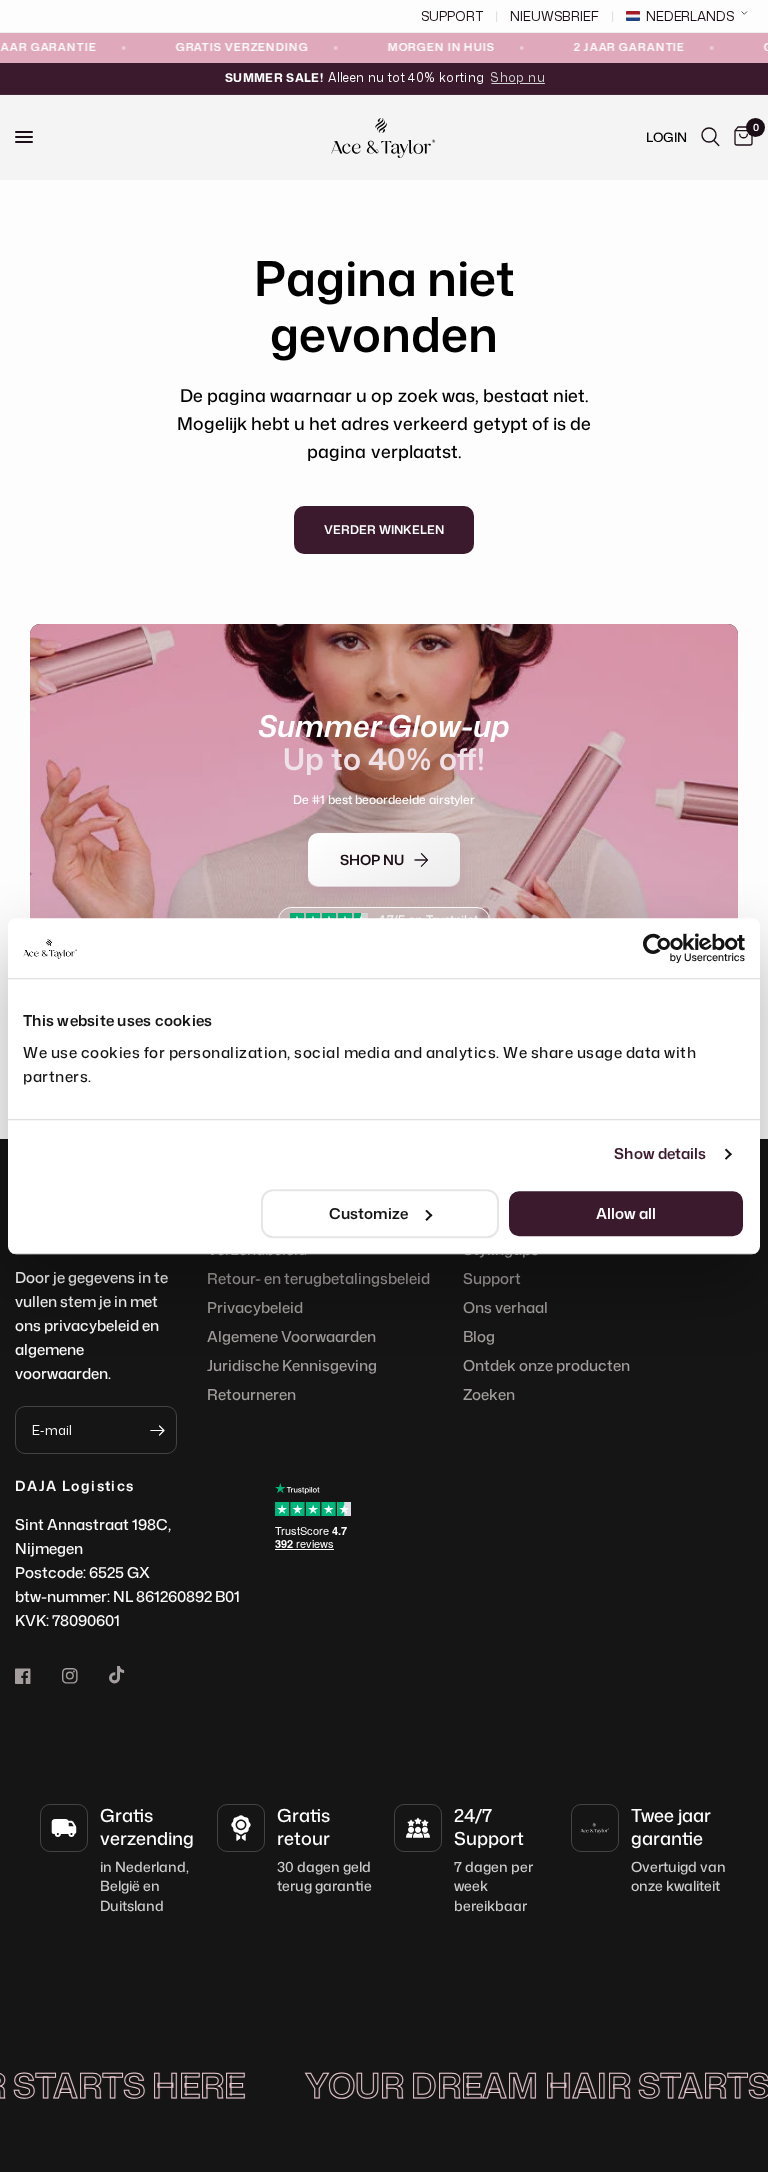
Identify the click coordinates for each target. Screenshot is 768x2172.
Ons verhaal (505, 1307)
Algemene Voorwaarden (291, 1336)
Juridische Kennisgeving (292, 1365)
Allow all (626, 1213)
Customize (368, 1213)
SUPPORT (452, 16)
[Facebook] (37, 1676)
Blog (479, 1336)
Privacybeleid (255, 1307)
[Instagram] (84, 1676)
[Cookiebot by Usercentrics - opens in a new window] (657, 948)
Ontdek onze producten (546, 1365)
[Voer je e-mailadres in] (157, 1430)
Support (492, 1278)
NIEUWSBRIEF (554, 16)
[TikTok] (131, 1675)
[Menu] (24, 137)
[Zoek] (710, 137)
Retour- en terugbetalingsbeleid (318, 1278)
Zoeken (489, 1394)
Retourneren (251, 1394)
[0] (740, 137)
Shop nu (518, 78)
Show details (660, 1153)
